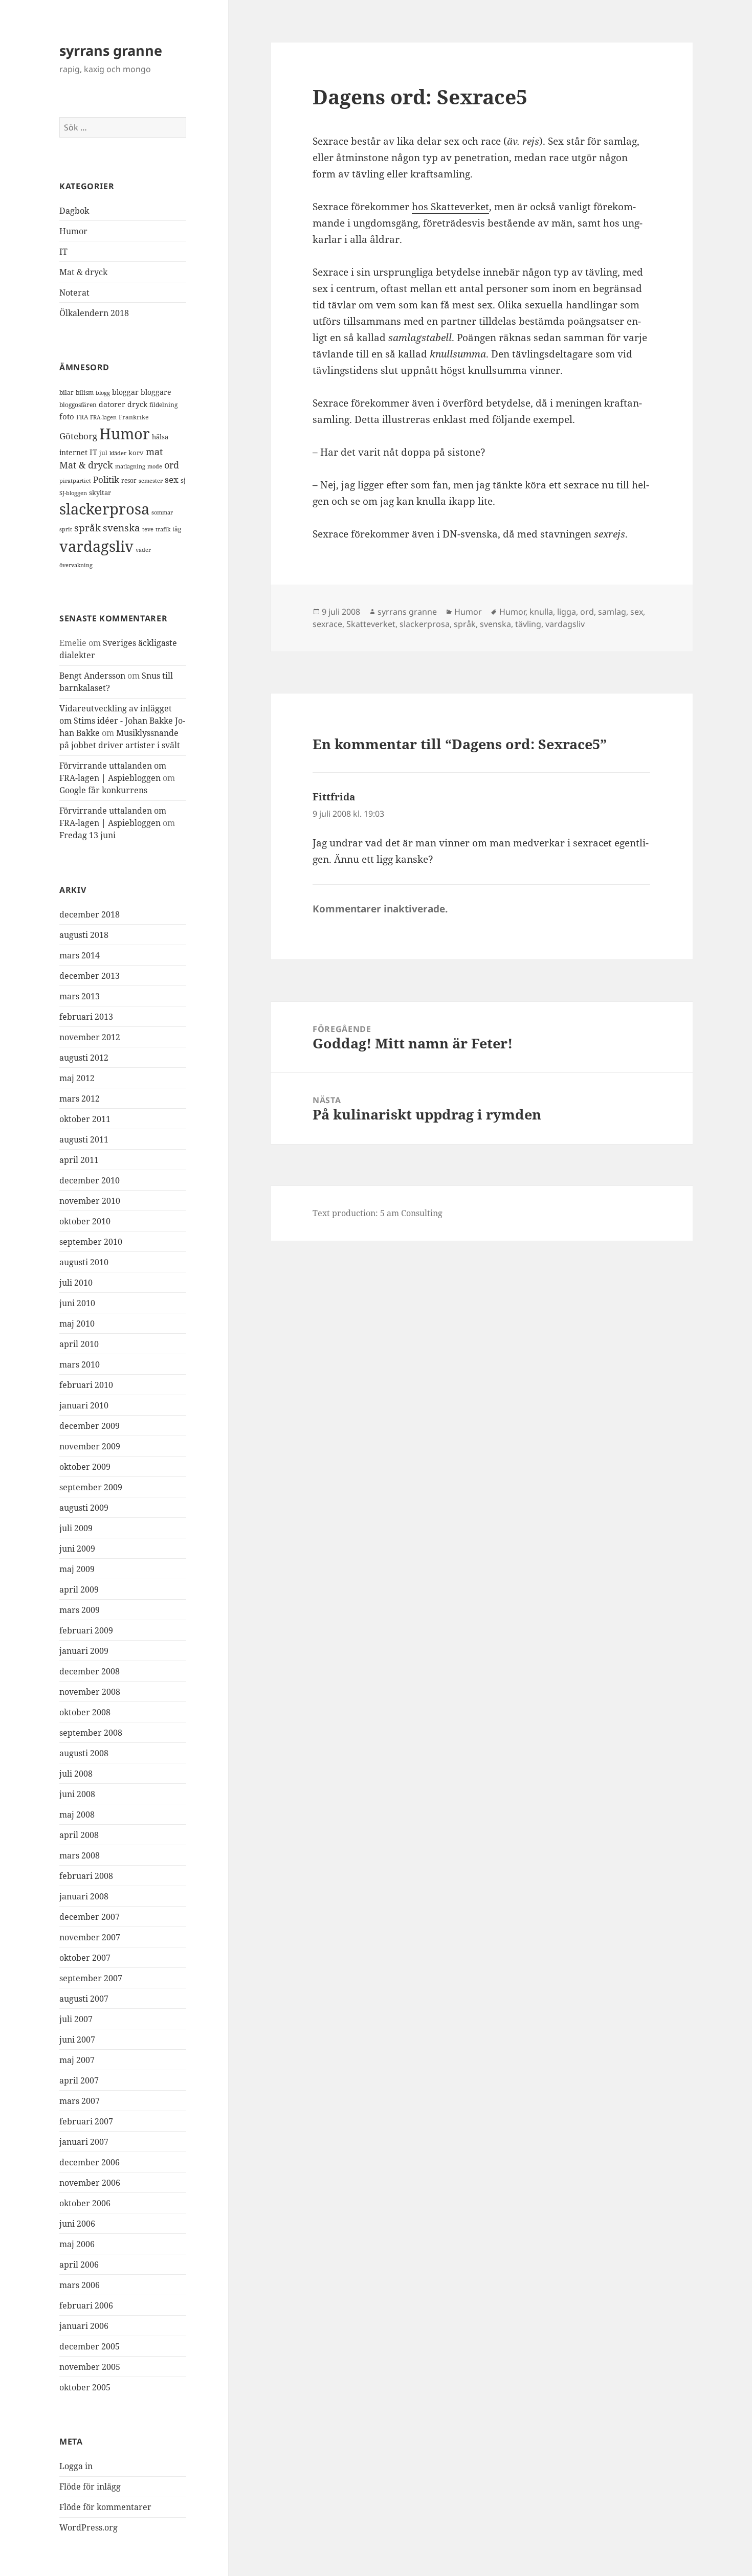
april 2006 (79, 2265)
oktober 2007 (85, 1958)
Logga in (76, 2466)
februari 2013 (86, 1017)
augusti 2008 (84, 1753)
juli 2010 (76, 1283)
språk (87, 528)
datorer (112, 404)
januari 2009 (84, 1651)
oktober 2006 (85, 2203)
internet (73, 452)
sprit (66, 529)
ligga (567, 612)
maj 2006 (77, 2244)
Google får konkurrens (103, 790)
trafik (163, 529)
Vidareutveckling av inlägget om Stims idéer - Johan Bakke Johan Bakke (122, 721)
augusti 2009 (84, 1508)
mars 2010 (80, 1364)
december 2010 (90, 1180)
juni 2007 (77, 2040)
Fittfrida (334, 797)
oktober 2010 (85, 1221)
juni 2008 (77, 1794)
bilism (85, 392)
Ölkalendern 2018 (94, 313)
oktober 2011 (85, 1119)
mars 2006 (80, 2285)
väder (143, 550)
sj (183, 480)
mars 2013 (80, 996)
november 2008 (90, 1692)
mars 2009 (80, 1610)
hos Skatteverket (450, 207)
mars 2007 (80, 2101)
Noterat (74, 293)
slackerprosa (104, 509)
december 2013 (90, 976)
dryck (137, 404)
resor (129, 480)
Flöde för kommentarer (105, 2507)
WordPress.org (89, 2527)
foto (67, 417)
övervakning (76, 565)
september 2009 (91, 1487)
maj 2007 (77, 2060)
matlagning (130, 466)
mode (155, 466)
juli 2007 (76, 2019)
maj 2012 (77, 1078)
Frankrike (134, 417)
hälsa (160, 437)
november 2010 (90, 1201)
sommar (162, 512)
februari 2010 (86, 1385)
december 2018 (90, 914)
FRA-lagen (103, 417)
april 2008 (79, 1835)
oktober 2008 (85, 1712)
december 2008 (90, 1671)
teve (148, 529)
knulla (541, 612)
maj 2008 (77, 1815)
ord (172, 465)
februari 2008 (86, 1876)
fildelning (163, 405)
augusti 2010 (84, 1262)
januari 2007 (84, 2142)
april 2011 (79, 1160)
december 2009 (90, 1426)
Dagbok (74, 211)
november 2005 (90, 2367)
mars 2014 (80, 955)
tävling (528, 624)
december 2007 (90, 1917)
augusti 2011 (84, 1139)
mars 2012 (80, 1099)
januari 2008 (84, 1896)
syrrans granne (111, 50)
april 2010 (79, 1344)
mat (154, 452)
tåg (177, 529)
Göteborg (78, 436)
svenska (121, 528)
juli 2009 (76, 1528)
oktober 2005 (85, 2387)
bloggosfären (78, 405)
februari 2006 (86, 2305)
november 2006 (90, 2183)
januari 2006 (84, 2326)
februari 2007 (86, 2121)
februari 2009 (86, 1630)
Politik (106, 479)
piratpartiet (75, 480)
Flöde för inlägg (90, 2487)
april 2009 (79, 1589)
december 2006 (90, 2162)
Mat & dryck (83, 272)
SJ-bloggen (73, 493)
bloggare (156, 392)
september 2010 (91, 1242)
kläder (118, 453)
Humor (73, 231)
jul (103, 453)
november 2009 (90, 1446)
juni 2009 (77, 1549)
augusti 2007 (84, 1999)
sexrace (327, 624)
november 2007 (90, 1937)
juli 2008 (76, 1774)
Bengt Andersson (92, 676)
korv (136, 453)
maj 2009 (77, 1569)
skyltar (100, 492)
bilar (67, 393)
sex (172, 479)
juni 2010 (77, 1303)
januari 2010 (84, 1405)
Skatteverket (371, 624)
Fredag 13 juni (87, 835)
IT (63, 252)
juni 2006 (77, 2224)
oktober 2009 (85, 1467)
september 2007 (91, 1978)
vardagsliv (96, 546)
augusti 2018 (84, 935)
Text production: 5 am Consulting (378, 1213)
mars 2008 (80, 1855)
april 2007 (79, 2080)
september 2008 (91, 1733)
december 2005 (90, 2346)
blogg (103, 393)
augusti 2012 (84, 1058)
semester (151, 480)
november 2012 (90, 1037)
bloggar (125, 392)
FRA (82, 417)
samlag (612, 612)
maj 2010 (77, 1324)
